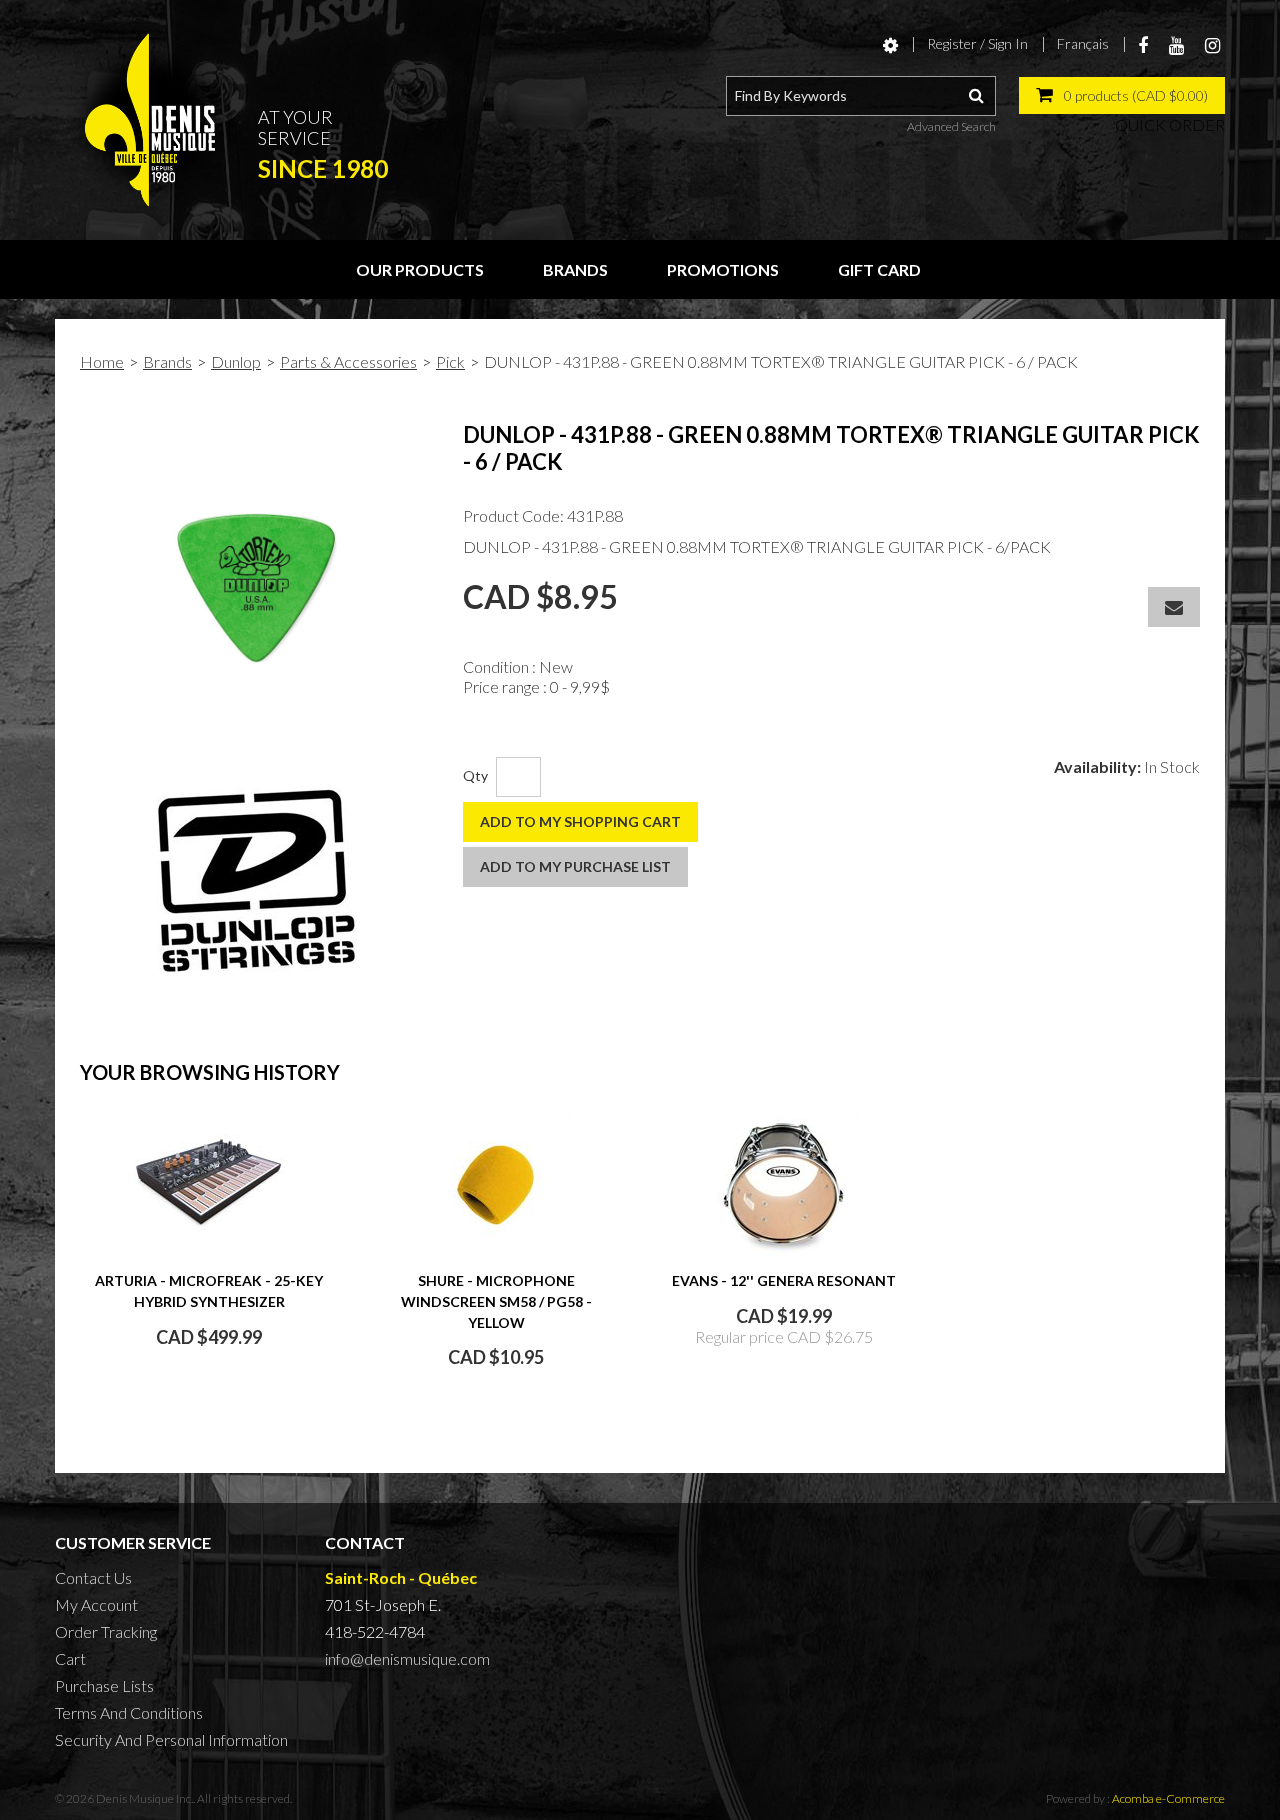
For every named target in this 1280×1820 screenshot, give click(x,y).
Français (1083, 43)
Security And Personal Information (171, 1739)
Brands (575, 269)
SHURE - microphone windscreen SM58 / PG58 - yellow (496, 1301)
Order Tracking (106, 1631)
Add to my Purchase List (575, 866)
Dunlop (236, 361)
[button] (1122, 95)
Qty (475, 775)
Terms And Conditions (129, 1712)
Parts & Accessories (348, 361)
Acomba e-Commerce (1168, 1798)
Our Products (420, 269)
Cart (70, 1658)
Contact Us (93, 1577)
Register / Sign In (977, 43)
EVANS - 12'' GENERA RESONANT (784, 1280)
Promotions (723, 269)
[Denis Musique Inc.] (150, 120)
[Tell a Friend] (1174, 607)
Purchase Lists (104, 1685)
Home (102, 361)
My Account (96, 1604)
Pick (450, 361)
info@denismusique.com (407, 1658)
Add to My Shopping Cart (580, 821)
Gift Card (879, 269)
